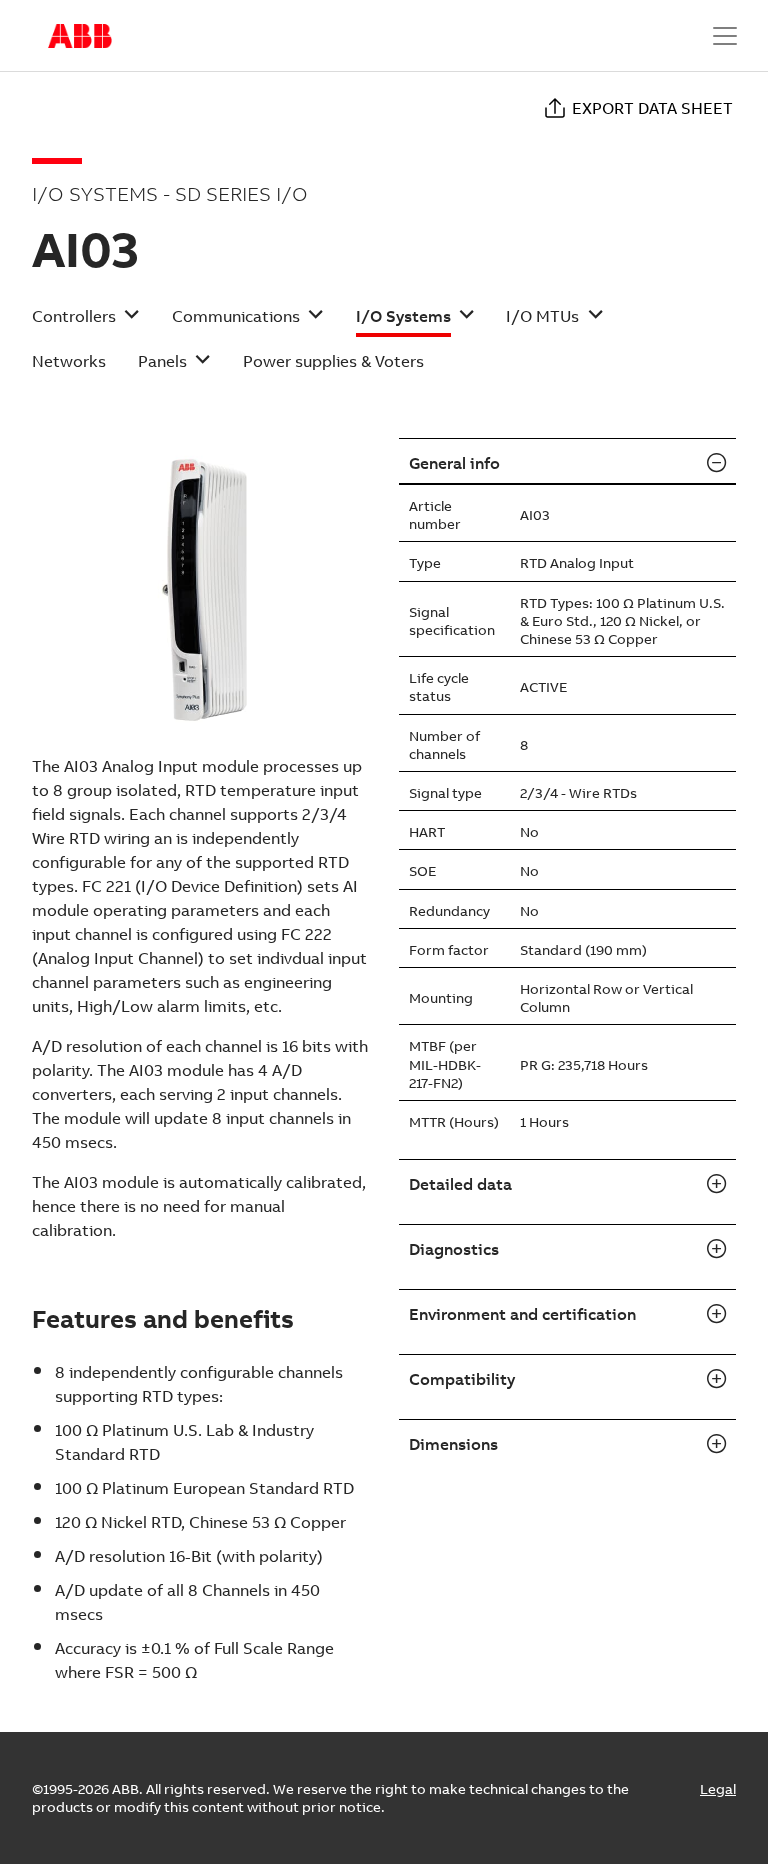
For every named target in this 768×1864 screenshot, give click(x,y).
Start (80, 36)
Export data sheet (652, 108)
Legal (718, 1789)
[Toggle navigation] (725, 36)
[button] (86, 322)
